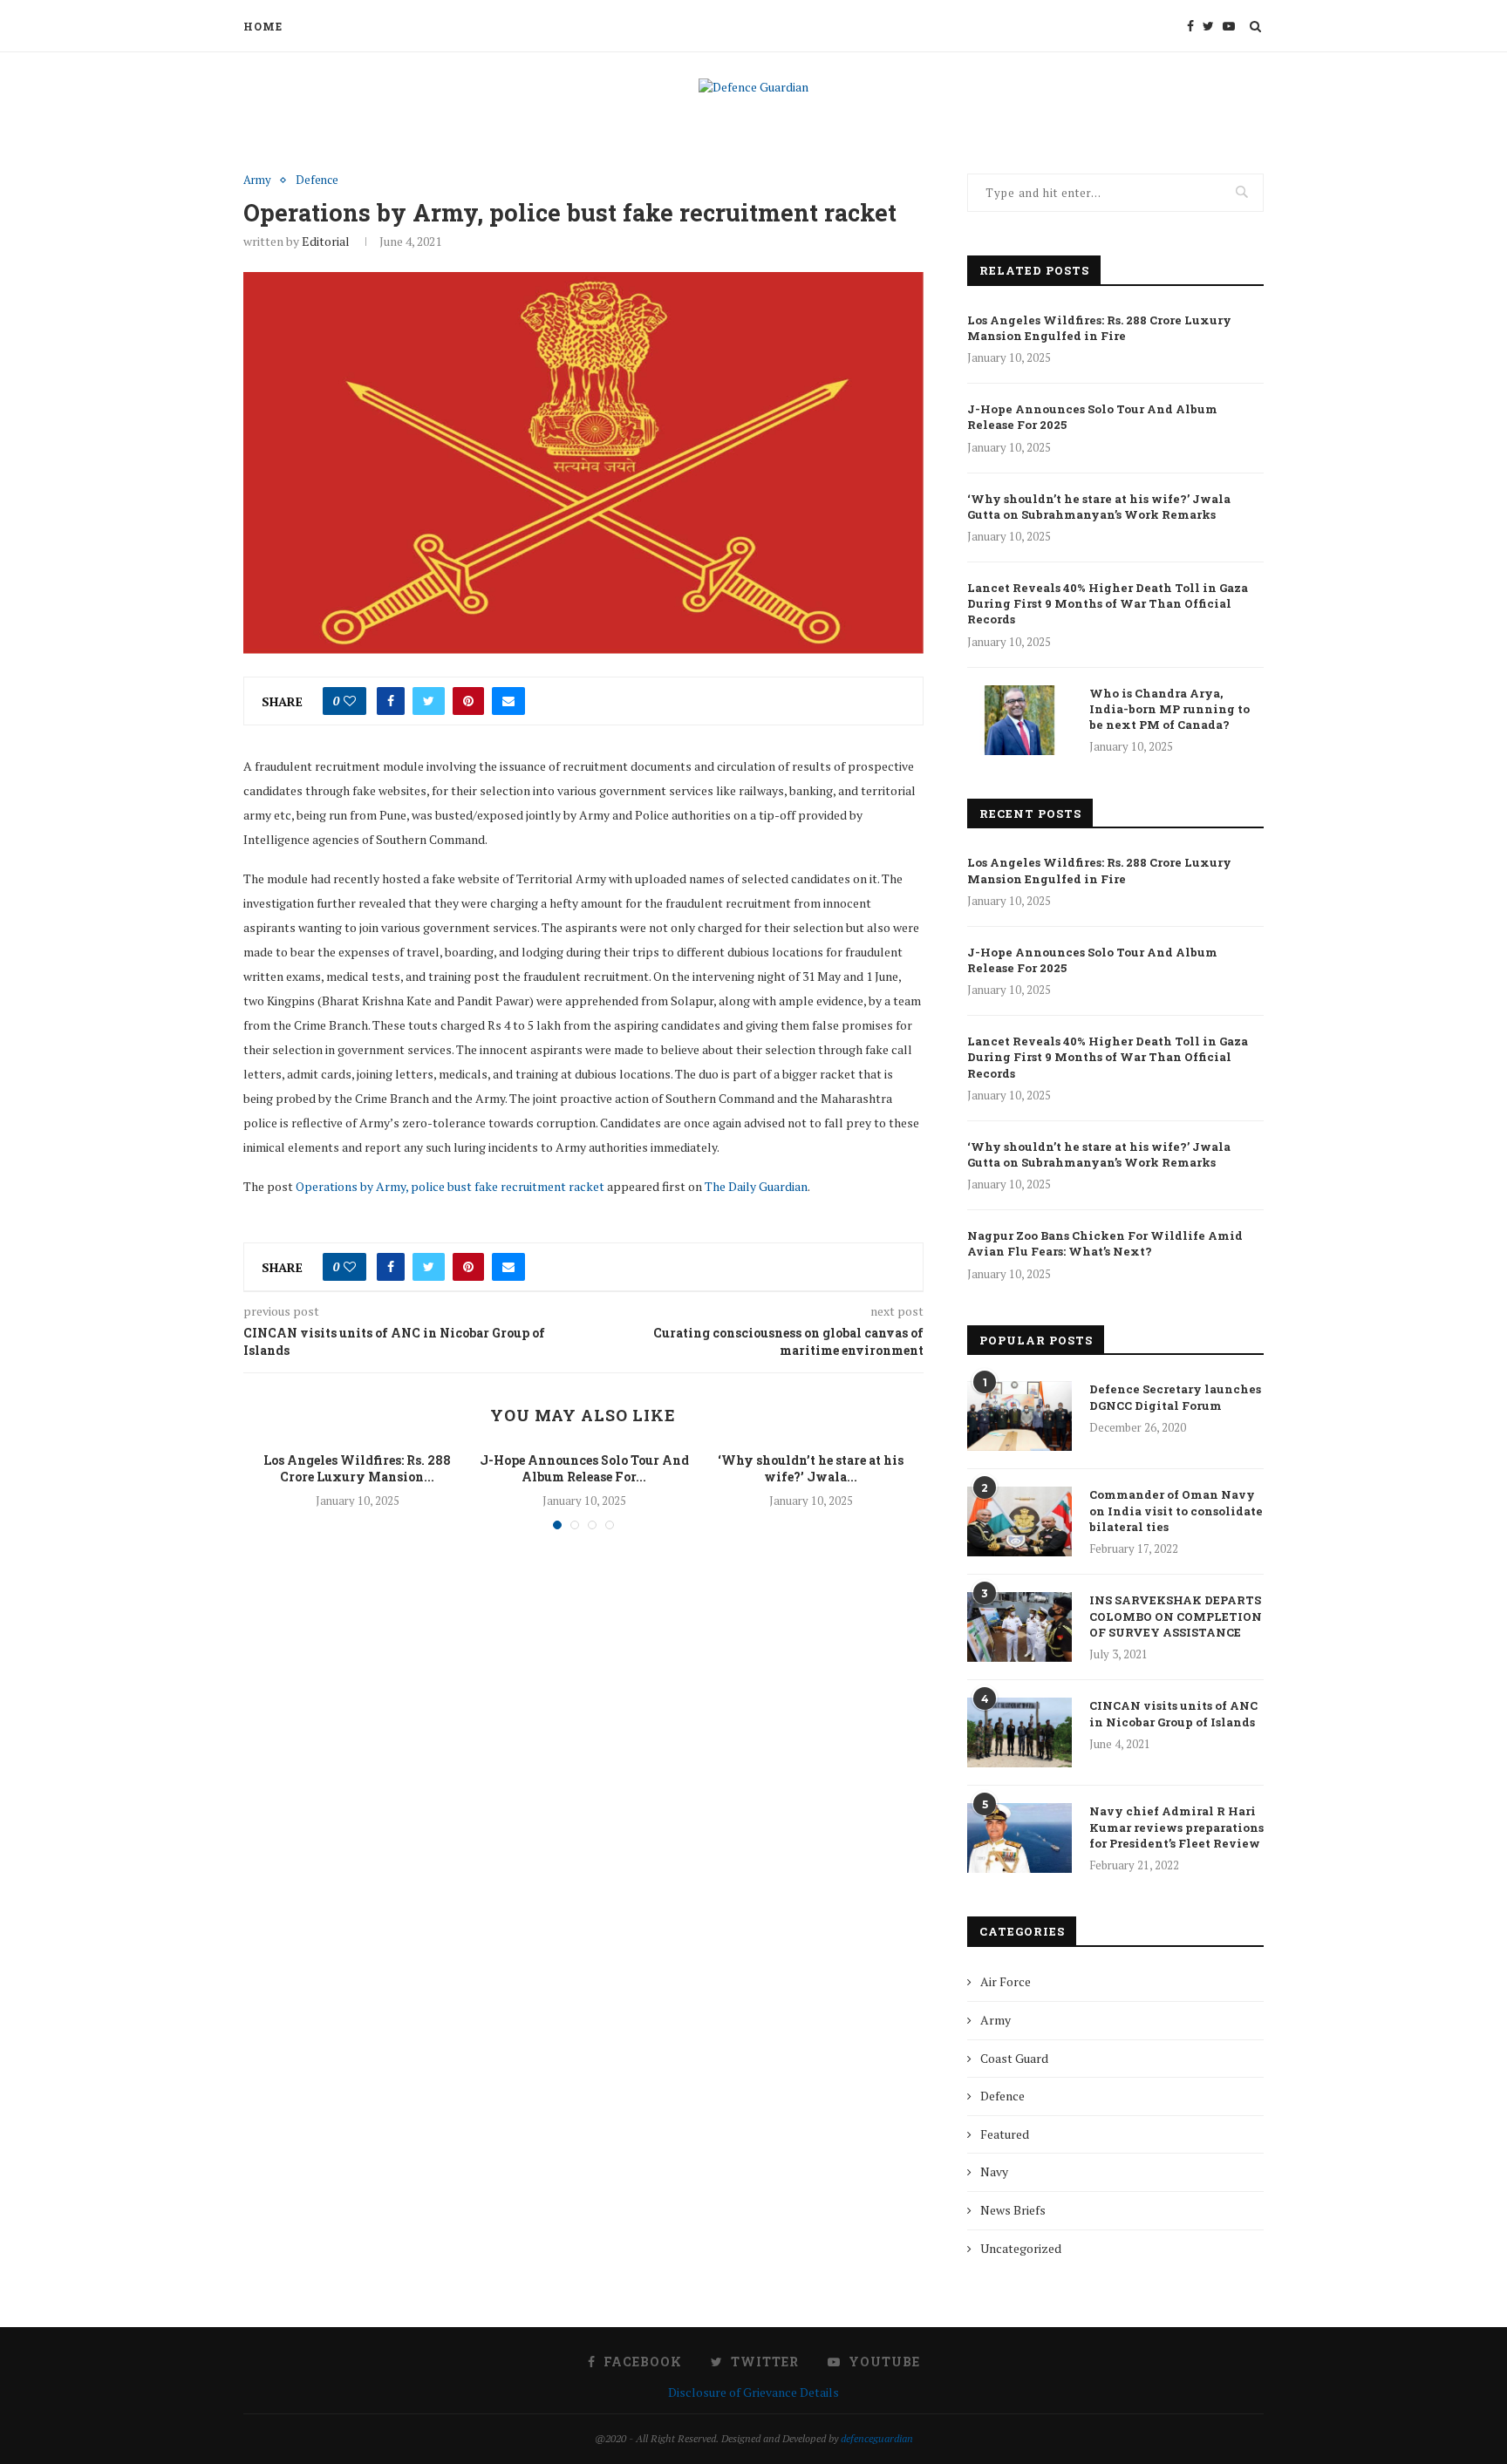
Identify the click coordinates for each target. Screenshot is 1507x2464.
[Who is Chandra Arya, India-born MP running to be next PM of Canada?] (1019, 720)
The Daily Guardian (756, 1186)
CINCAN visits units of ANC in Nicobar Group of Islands (1173, 1713)
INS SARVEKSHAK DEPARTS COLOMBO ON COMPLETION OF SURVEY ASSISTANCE (1176, 1616)
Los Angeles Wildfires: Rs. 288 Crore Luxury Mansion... (357, 1469)
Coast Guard (1014, 2058)
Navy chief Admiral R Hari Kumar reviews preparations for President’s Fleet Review (1176, 1827)
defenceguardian (877, 2438)
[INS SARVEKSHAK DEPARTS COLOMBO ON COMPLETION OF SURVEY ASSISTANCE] (1019, 1627)
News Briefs (1013, 2210)
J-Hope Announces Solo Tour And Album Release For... (584, 1469)
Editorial (326, 241)
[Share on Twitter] (429, 701)
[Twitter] (1208, 26)
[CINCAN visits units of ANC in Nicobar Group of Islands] (1019, 1732)
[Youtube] (1229, 26)
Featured (1005, 2134)
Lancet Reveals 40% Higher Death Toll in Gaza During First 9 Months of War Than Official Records (1108, 603)
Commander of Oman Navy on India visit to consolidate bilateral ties (1176, 1510)
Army (257, 180)
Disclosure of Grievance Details (753, 2392)
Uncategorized (1021, 2248)
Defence (317, 180)
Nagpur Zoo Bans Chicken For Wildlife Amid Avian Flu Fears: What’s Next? (1105, 1243)
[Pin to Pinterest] (468, 701)
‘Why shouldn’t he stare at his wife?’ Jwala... (811, 1469)
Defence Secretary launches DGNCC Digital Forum (1175, 1397)
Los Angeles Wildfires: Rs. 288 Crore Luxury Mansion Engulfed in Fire (1099, 328)
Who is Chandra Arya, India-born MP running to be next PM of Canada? (1169, 709)
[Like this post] (350, 701)
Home (263, 26)
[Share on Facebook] (391, 701)
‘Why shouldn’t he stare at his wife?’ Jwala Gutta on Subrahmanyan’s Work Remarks (1099, 507)
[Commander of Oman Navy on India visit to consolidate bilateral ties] (1019, 1521)
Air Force (1006, 1981)
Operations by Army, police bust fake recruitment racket (450, 1186)
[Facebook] (1190, 26)
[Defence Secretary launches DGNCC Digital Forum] (1019, 1416)
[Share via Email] (508, 701)
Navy (994, 2171)
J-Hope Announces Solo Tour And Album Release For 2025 (1092, 417)
